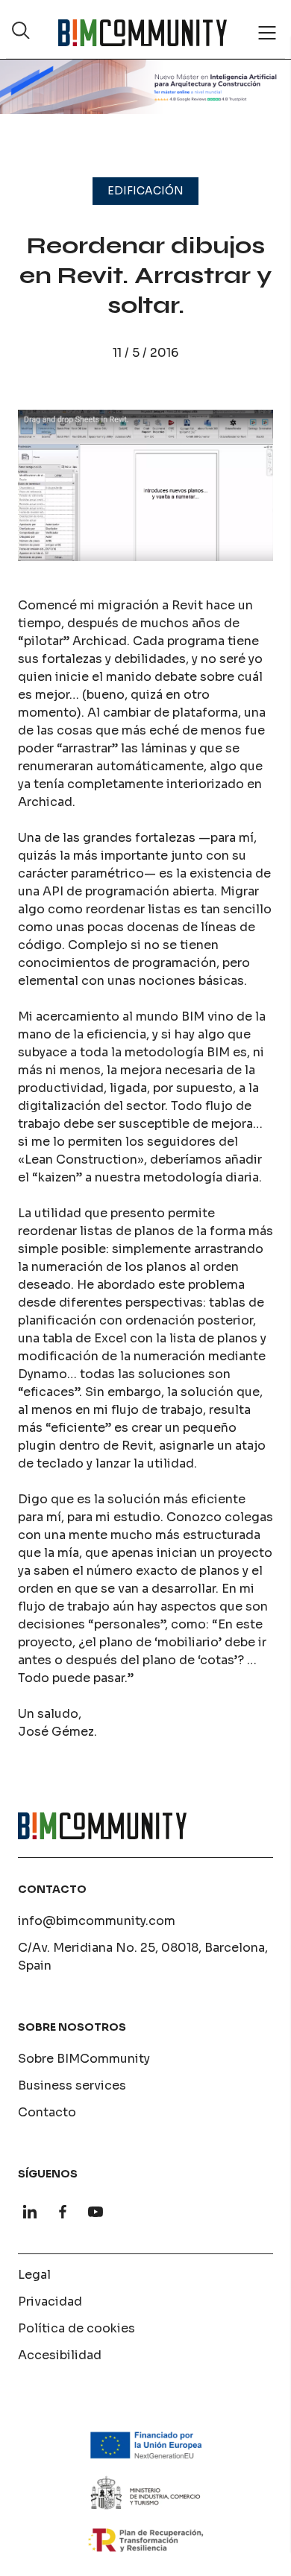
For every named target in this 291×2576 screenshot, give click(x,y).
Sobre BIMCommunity (84, 2059)
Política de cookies (76, 2328)
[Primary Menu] (267, 33)
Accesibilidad (60, 2355)
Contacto (47, 2112)
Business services (72, 2085)
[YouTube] (96, 2212)
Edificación (145, 191)
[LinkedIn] (30, 2212)
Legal (34, 2275)
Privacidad (50, 2301)
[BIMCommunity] (143, 33)
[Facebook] (63, 2212)
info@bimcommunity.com (97, 1921)
